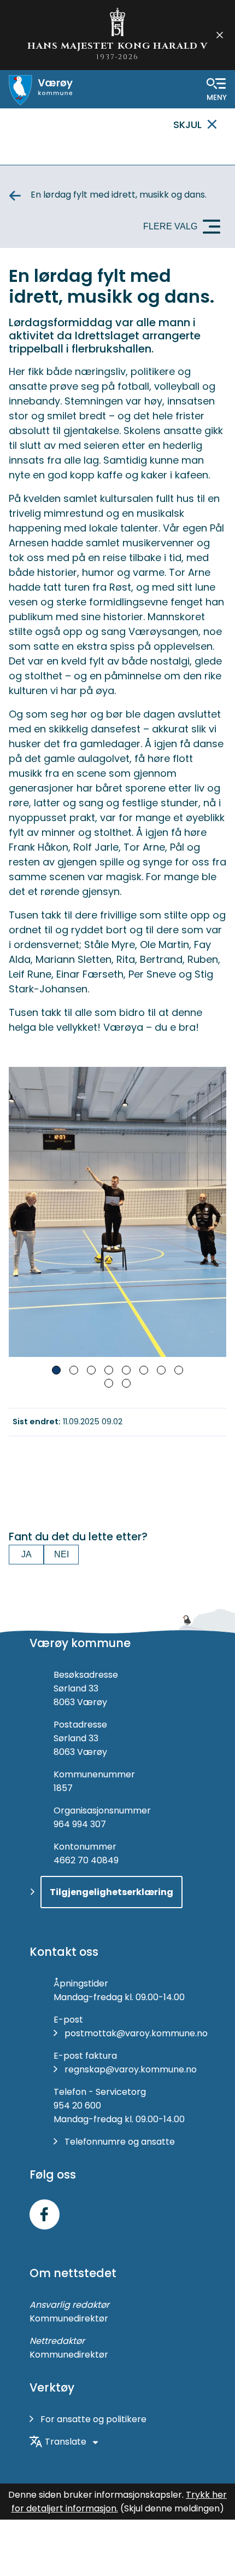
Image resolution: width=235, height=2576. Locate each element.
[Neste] (213, 1212)
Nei (61, 1554)
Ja (27, 1554)
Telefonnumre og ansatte (120, 2142)
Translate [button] (66, 2442)
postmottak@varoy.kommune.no (136, 2033)
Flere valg (170, 226)
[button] (56, 1370)
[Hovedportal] (41, 90)
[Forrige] (22, 1212)
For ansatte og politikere (93, 2419)
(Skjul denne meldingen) (172, 2508)
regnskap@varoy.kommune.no (131, 2069)
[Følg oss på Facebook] (45, 2214)
